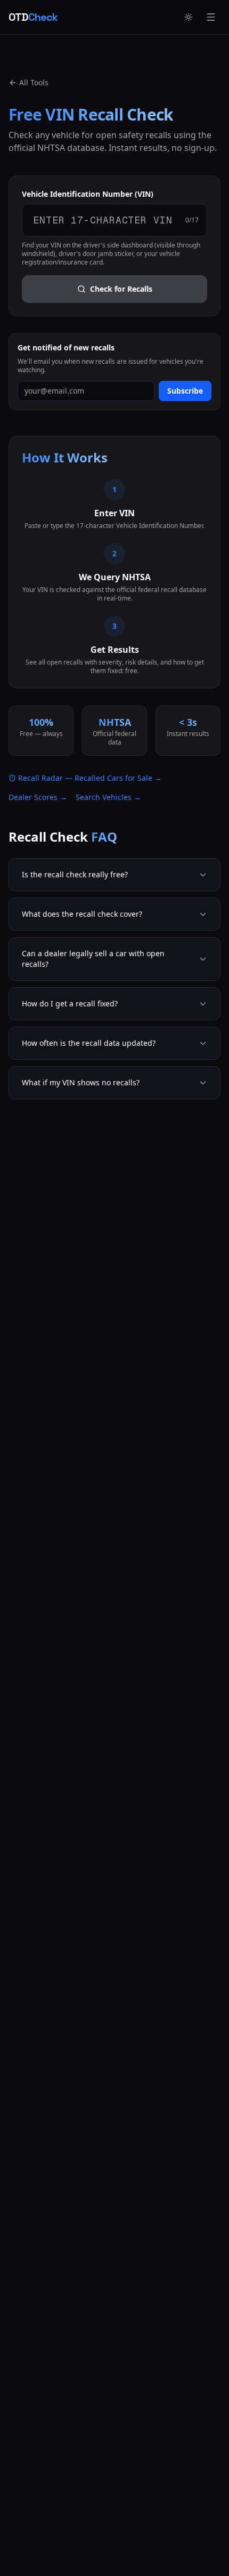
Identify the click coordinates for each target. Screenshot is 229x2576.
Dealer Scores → (38, 797)
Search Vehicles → (108, 797)
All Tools (34, 82)
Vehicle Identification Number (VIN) (88, 194)
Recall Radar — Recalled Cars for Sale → (90, 778)
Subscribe (185, 391)
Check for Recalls (121, 289)
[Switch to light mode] (189, 17)
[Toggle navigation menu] (211, 17)
